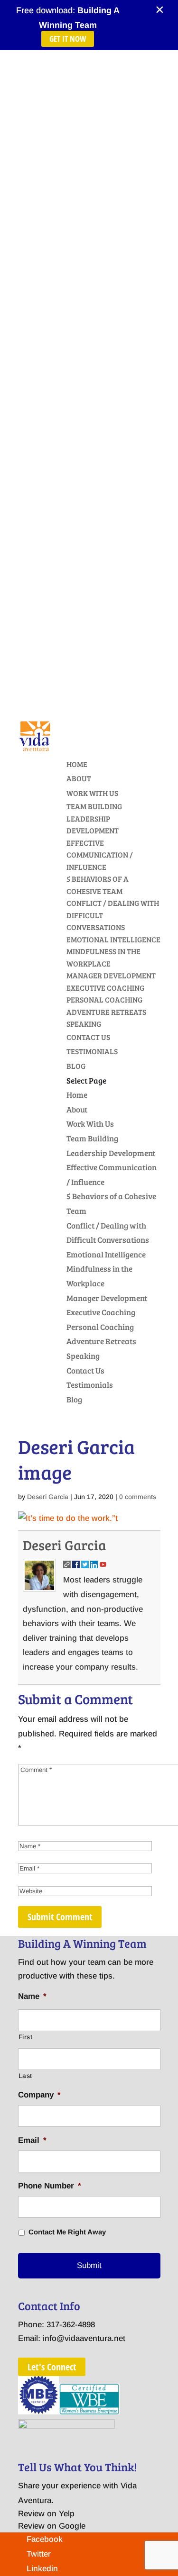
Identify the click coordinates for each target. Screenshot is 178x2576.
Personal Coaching (104, 999)
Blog (76, 1066)
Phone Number (50, 2186)
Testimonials (92, 1051)
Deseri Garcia (48, 1497)
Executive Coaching (105, 988)
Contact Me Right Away (67, 2232)
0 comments (138, 1497)
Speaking (84, 1024)
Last (26, 2076)
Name (32, 1996)
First (26, 2037)
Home (77, 764)
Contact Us (88, 1037)
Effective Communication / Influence (100, 855)
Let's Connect (52, 2367)
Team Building (94, 806)
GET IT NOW (68, 39)
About (79, 778)
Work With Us (92, 793)
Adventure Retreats (106, 1012)
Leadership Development (111, 1153)
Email (32, 2140)
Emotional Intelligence (113, 939)
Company (39, 2095)
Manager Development (111, 975)
